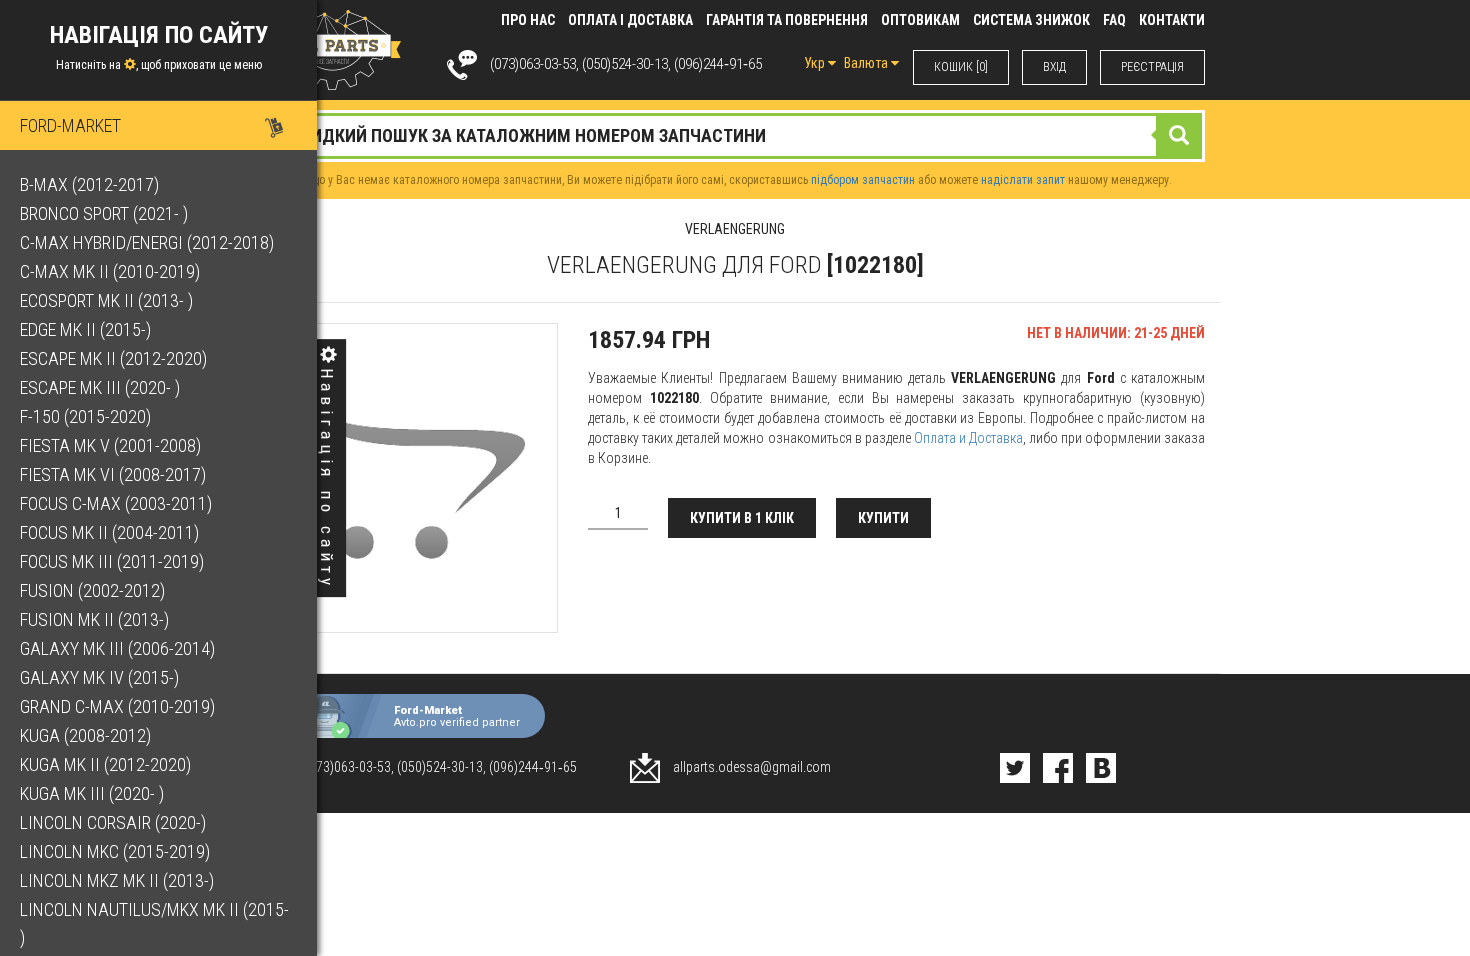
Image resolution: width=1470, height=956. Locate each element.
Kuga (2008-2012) (85, 735)
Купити (883, 518)
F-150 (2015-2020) (85, 416)
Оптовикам (920, 20)
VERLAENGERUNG (735, 229)
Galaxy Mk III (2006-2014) (117, 648)
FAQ (1114, 20)
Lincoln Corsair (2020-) (113, 822)
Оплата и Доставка (968, 438)
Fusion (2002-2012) (92, 590)
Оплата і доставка (630, 20)
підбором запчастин (863, 180)
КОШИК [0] (961, 67)
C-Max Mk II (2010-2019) (110, 271)
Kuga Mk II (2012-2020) (105, 764)
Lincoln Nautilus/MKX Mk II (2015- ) (154, 923)
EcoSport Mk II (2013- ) (106, 300)
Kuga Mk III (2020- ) (92, 793)
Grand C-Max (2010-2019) (117, 706)
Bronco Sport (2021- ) (104, 213)
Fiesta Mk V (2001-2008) (110, 445)
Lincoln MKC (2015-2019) (115, 851)
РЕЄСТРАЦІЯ (1152, 67)
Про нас (528, 20)
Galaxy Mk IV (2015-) (99, 677)
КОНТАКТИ (1172, 20)
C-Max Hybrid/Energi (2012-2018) (147, 242)
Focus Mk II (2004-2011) (109, 532)
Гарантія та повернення (787, 20)
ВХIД (1054, 67)
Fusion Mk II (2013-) (94, 619)
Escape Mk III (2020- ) (100, 387)
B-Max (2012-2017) (89, 184)
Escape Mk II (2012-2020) (113, 358)
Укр (816, 63)
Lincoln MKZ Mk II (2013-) (117, 880)
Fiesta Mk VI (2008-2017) (113, 474)
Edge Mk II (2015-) (85, 329)
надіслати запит (1023, 180)
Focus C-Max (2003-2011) (116, 503)
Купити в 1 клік (742, 518)
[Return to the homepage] (333, 49)
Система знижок (1031, 20)
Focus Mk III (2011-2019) (112, 561)
